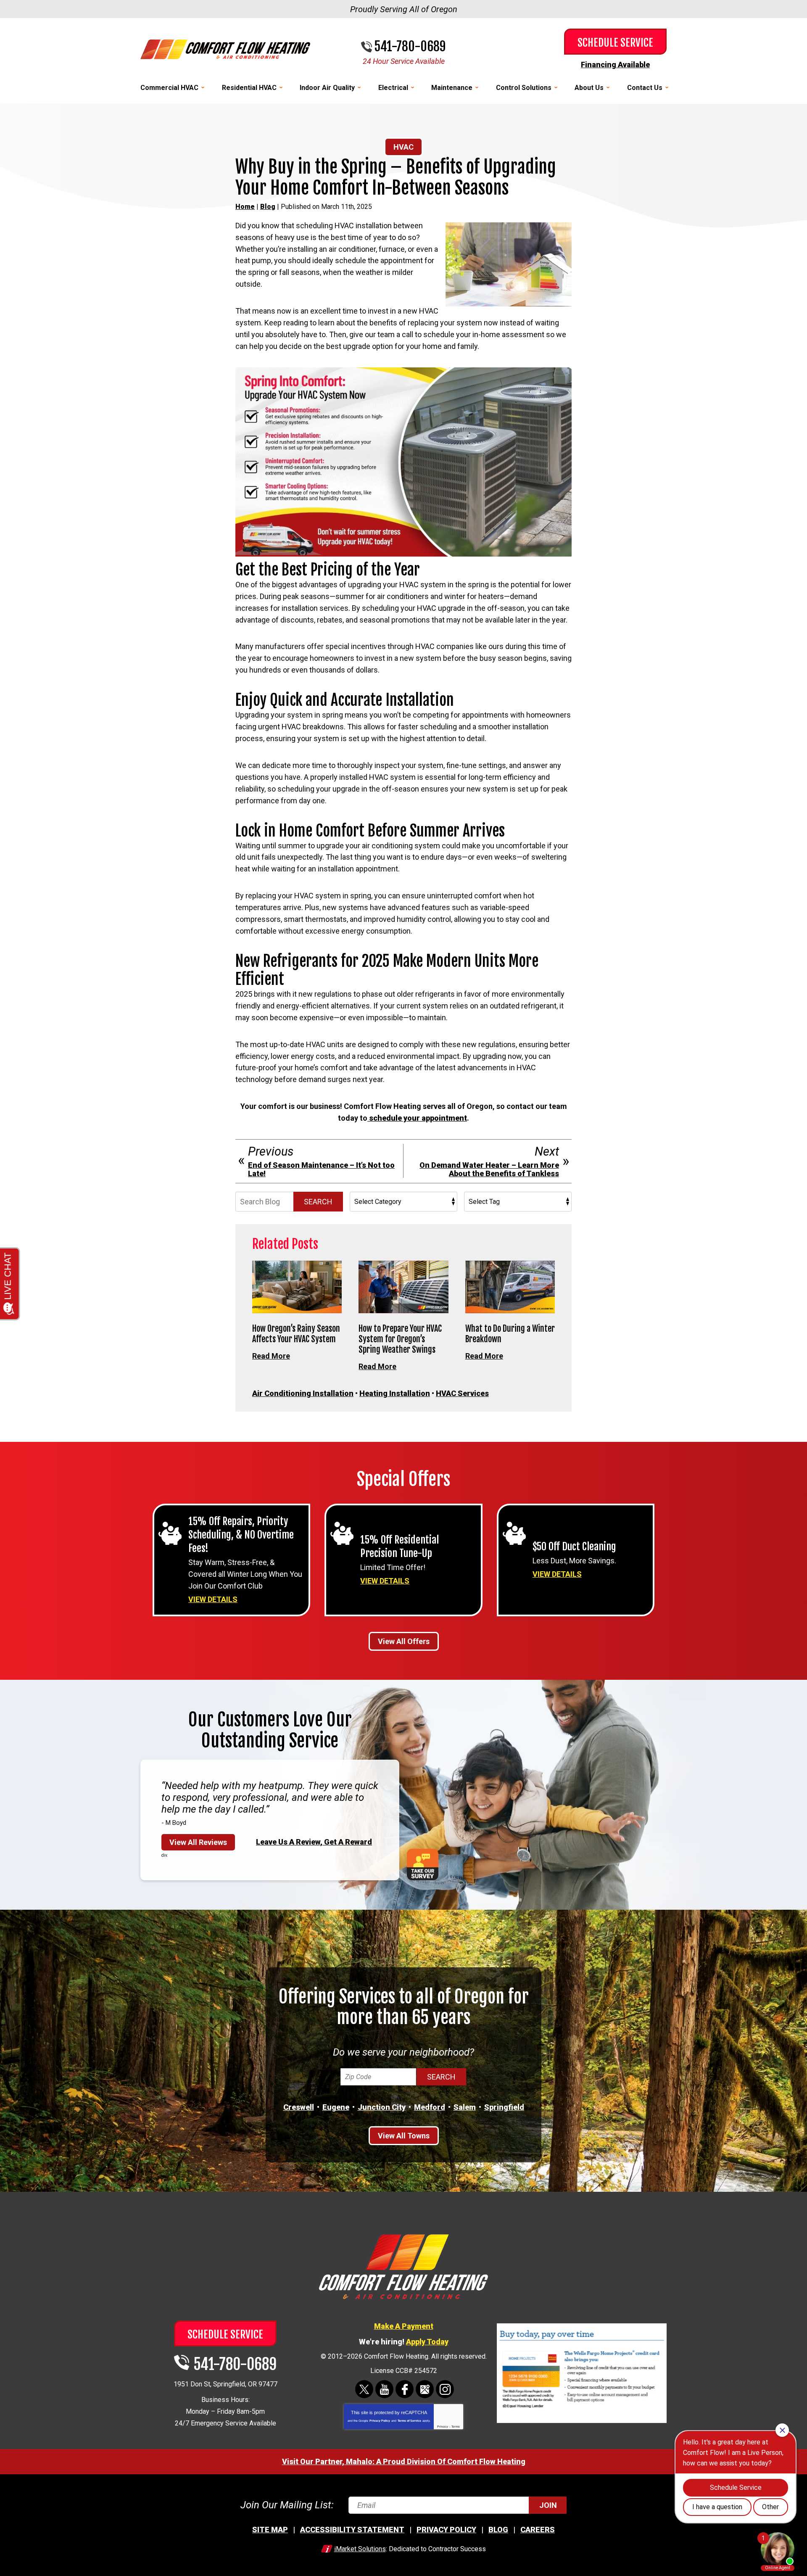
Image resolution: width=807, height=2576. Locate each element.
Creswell (299, 2107)
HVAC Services (462, 1393)
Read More (271, 1356)
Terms (456, 2427)
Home (245, 207)
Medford (430, 2107)
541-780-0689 (410, 47)
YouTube (384, 2389)
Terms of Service (409, 2421)
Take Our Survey (423, 1865)
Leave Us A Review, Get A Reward (314, 1842)
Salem (465, 2107)
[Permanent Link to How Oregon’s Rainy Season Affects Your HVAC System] (297, 1287)
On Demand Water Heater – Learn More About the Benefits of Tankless (489, 1169)
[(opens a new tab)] (582, 2422)
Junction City (382, 2107)
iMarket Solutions (360, 2549)
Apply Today (427, 2342)
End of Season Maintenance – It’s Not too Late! (321, 1169)
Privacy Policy (380, 2421)
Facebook (405, 2389)
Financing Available (615, 65)
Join (548, 2505)
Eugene (336, 2107)
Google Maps (425, 2389)
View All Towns (404, 2136)
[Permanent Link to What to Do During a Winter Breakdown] (510, 1287)
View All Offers (404, 1641)
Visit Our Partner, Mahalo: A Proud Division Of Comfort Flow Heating (404, 2461)
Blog (268, 207)
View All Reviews (198, 1842)
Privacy (443, 2427)
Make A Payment (404, 2326)
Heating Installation (395, 1393)
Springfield (504, 2107)
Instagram (445, 2389)
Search (318, 1202)
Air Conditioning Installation (303, 1393)
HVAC (403, 147)
